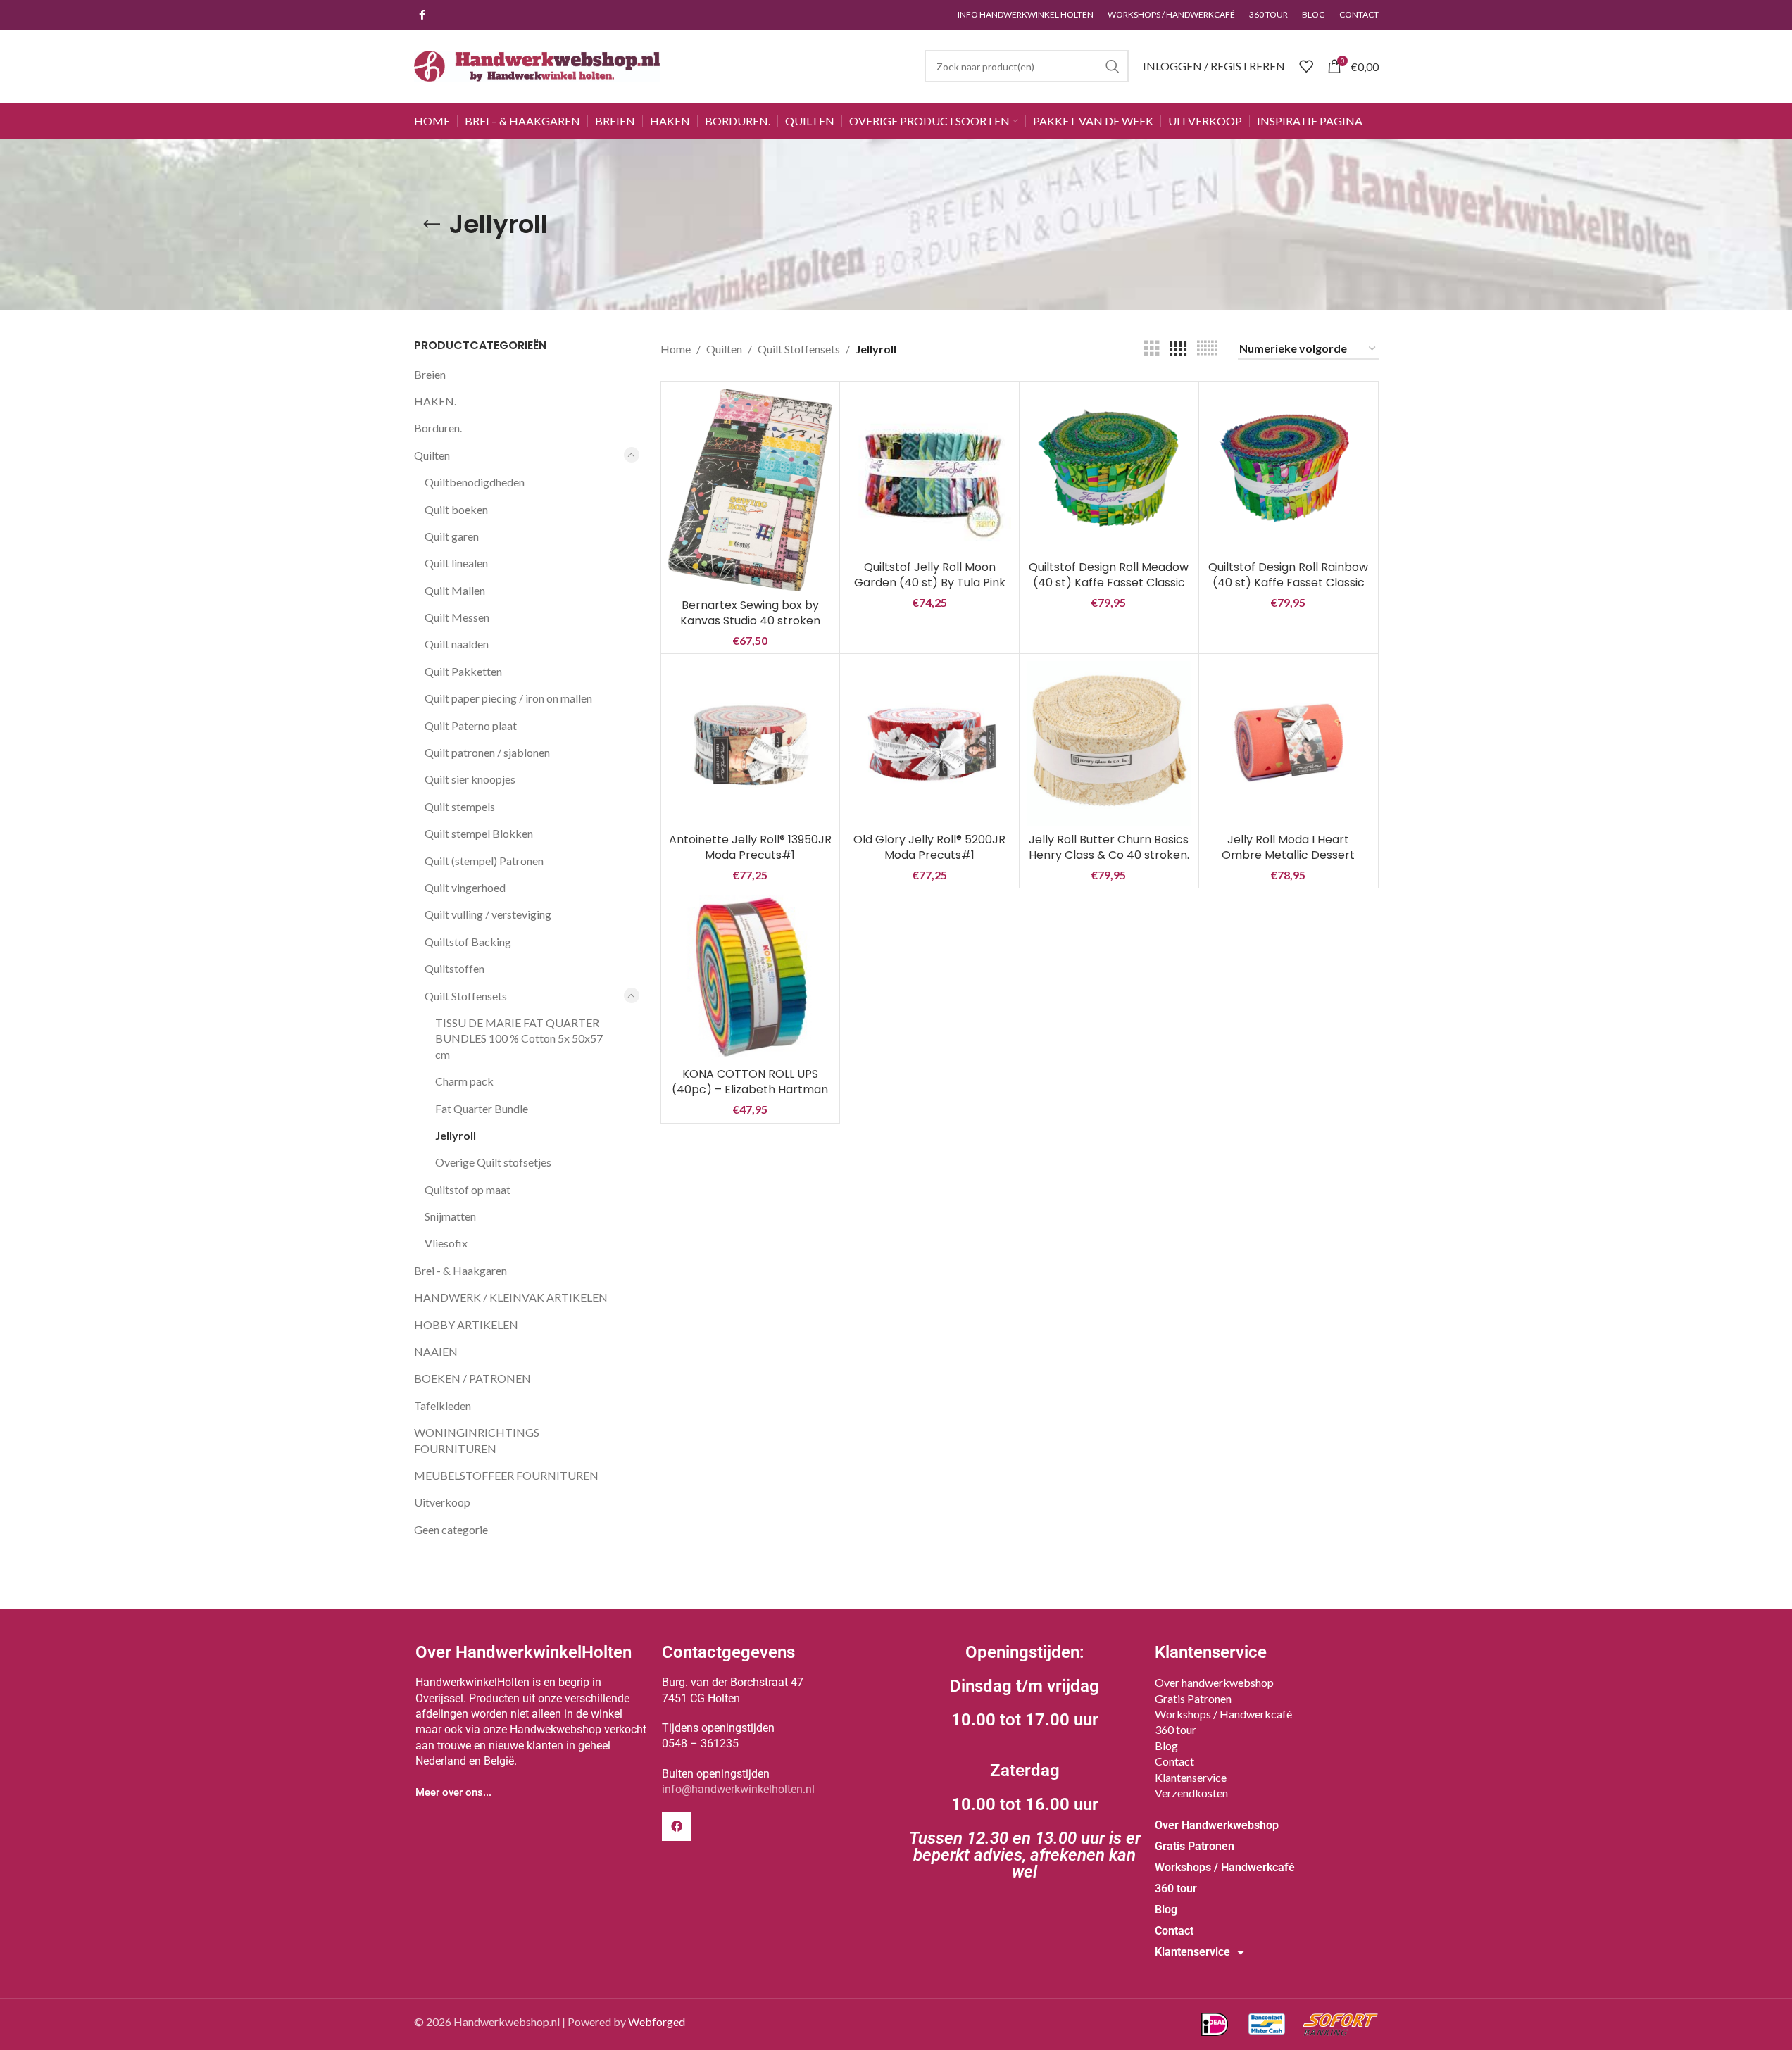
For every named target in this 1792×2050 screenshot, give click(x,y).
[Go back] (432, 225)
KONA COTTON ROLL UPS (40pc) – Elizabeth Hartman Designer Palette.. (750, 1090)
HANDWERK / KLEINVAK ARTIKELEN (511, 1297)
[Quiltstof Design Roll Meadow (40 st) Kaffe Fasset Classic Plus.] (1109, 471)
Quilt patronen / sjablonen (487, 752)
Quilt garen (452, 536)
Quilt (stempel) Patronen (484, 861)
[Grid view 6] (1207, 349)
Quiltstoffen (455, 968)
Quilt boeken (456, 509)
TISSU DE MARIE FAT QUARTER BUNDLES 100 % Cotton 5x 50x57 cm (519, 1038)
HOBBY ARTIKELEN (466, 1325)
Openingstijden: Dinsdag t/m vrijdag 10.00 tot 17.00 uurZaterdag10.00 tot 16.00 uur (1025, 1762)
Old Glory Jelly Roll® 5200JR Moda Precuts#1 (929, 847)
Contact (1174, 1761)
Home (676, 349)
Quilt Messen (457, 617)
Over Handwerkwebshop (1217, 1825)
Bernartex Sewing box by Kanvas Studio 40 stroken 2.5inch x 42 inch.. (750, 621)
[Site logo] (537, 64)
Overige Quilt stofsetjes (493, 1162)
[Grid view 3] (1152, 349)
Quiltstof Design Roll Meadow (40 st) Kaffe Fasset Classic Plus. (1109, 583)
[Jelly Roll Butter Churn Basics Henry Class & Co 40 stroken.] (1109, 743)
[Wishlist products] (1306, 66)
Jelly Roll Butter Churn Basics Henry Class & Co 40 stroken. (1109, 847)
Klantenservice (1191, 1777)
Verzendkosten (1191, 1793)
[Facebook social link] (422, 15)
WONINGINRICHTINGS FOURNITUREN (477, 1440)
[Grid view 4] (1178, 349)
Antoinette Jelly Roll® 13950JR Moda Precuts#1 (750, 847)
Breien (430, 374)
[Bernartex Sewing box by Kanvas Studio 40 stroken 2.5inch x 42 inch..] (751, 490)
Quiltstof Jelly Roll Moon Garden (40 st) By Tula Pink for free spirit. (930, 583)
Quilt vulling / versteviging (488, 914)
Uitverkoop (442, 1502)
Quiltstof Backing (468, 942)
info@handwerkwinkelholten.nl (738, 1789)
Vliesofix (446, 1243)
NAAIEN (436, 1351)
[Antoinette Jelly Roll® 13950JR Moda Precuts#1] (751, 743)
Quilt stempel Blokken (479, 833)
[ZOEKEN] (1113, 66)
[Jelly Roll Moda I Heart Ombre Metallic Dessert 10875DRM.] (1289, 743)
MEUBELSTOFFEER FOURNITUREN (506, 1475)
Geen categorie (451, 1529)
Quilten (432, 455)
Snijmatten (450, 1216)
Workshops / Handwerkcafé (1223, 1714)
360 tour (1176, 1729)
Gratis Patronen (1193, 1698)
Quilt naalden (457, 644)
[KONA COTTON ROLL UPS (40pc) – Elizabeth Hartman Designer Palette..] (751, 978)
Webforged (657, 2021)
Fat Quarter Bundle (482, 1108)
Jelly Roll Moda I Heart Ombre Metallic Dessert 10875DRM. (1288, 855)
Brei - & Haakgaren (460, 1270)
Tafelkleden (443, 1406)
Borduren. (438, 428)
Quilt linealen (456, 563)
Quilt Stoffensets (466, 996)
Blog (1166, 1746)
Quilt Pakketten (463, 671)
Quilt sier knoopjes (470, 779)
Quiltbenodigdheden (475, 482)
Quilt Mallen (455, 590)
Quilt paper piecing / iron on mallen (508, 698)
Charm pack (464, 1081)
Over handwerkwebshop (1214, 1682)
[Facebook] (677, 1827)
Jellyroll (456, 1135)
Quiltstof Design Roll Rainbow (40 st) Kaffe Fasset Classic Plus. (1288, 583)
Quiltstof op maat (468, 1189)
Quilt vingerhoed (465, 887)
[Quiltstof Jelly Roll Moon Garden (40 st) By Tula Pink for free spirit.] (929, 471)
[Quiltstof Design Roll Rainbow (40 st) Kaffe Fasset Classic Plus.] (1289, 471)
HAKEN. (435, 401)
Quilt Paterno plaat (471, 725)
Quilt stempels (460, 806)
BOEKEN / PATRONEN (472, 1378)
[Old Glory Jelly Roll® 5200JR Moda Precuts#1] (929, 743)
